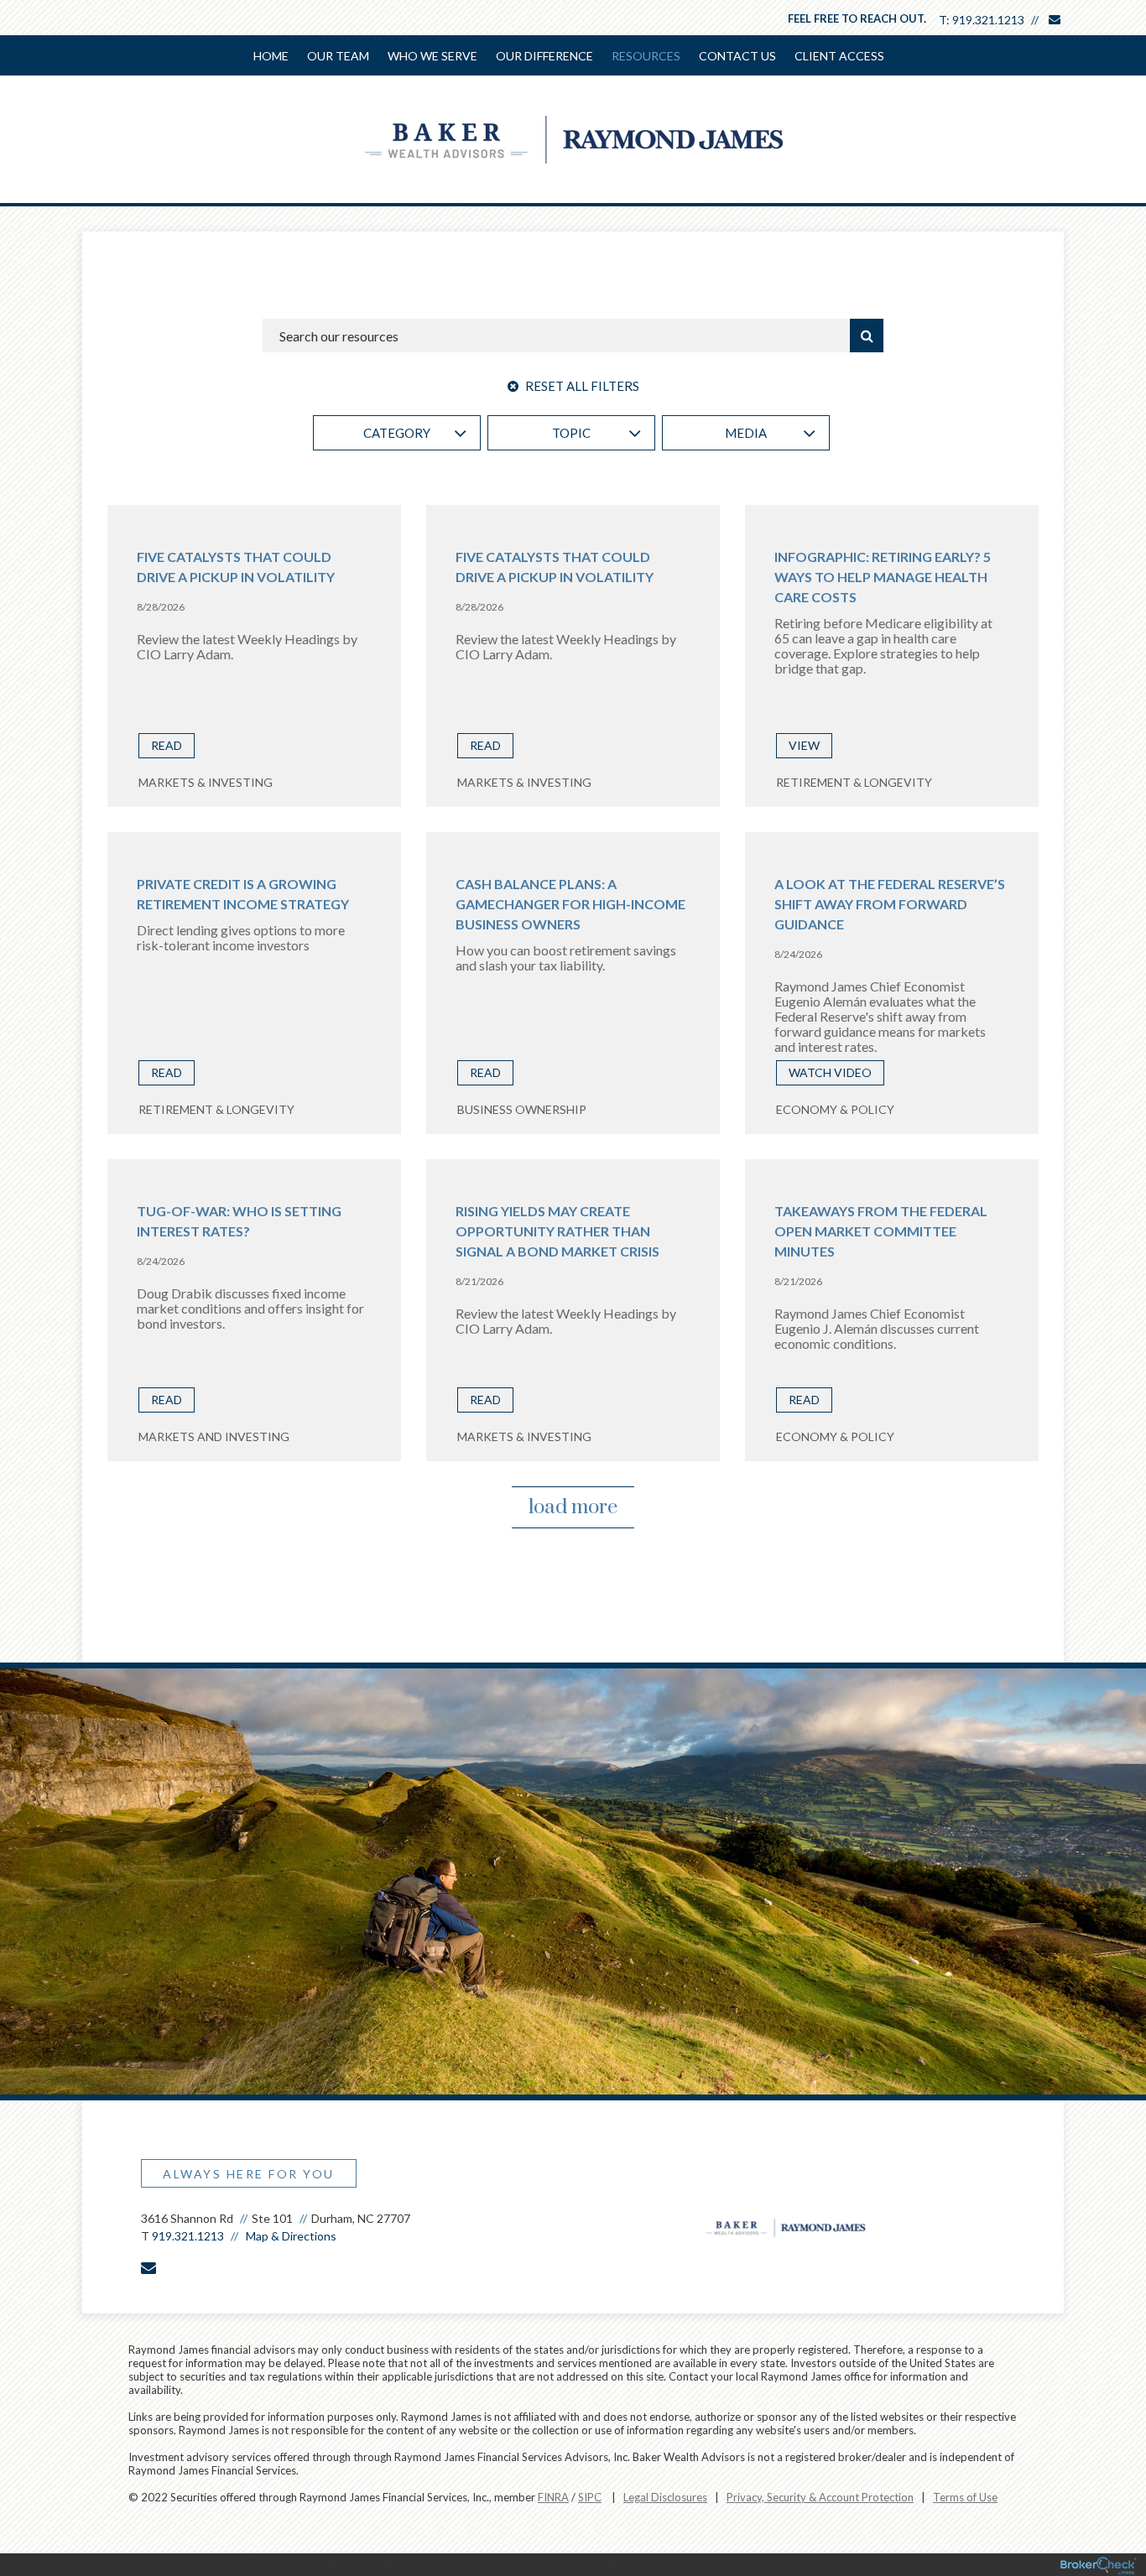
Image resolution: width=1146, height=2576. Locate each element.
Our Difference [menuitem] (544, 56)
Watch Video (830, 1072)
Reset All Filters (581, 386)
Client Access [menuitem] (839, 56)
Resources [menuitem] (646, 56)
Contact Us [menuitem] (737, 56)
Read (167, 745)
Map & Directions (291, 2236)
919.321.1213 (988, 20)
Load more (573, 1507)
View (804, 745)
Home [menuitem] (271, 56)
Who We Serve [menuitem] (432, 56)
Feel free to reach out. (857, 18)
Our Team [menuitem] (338, 56)
